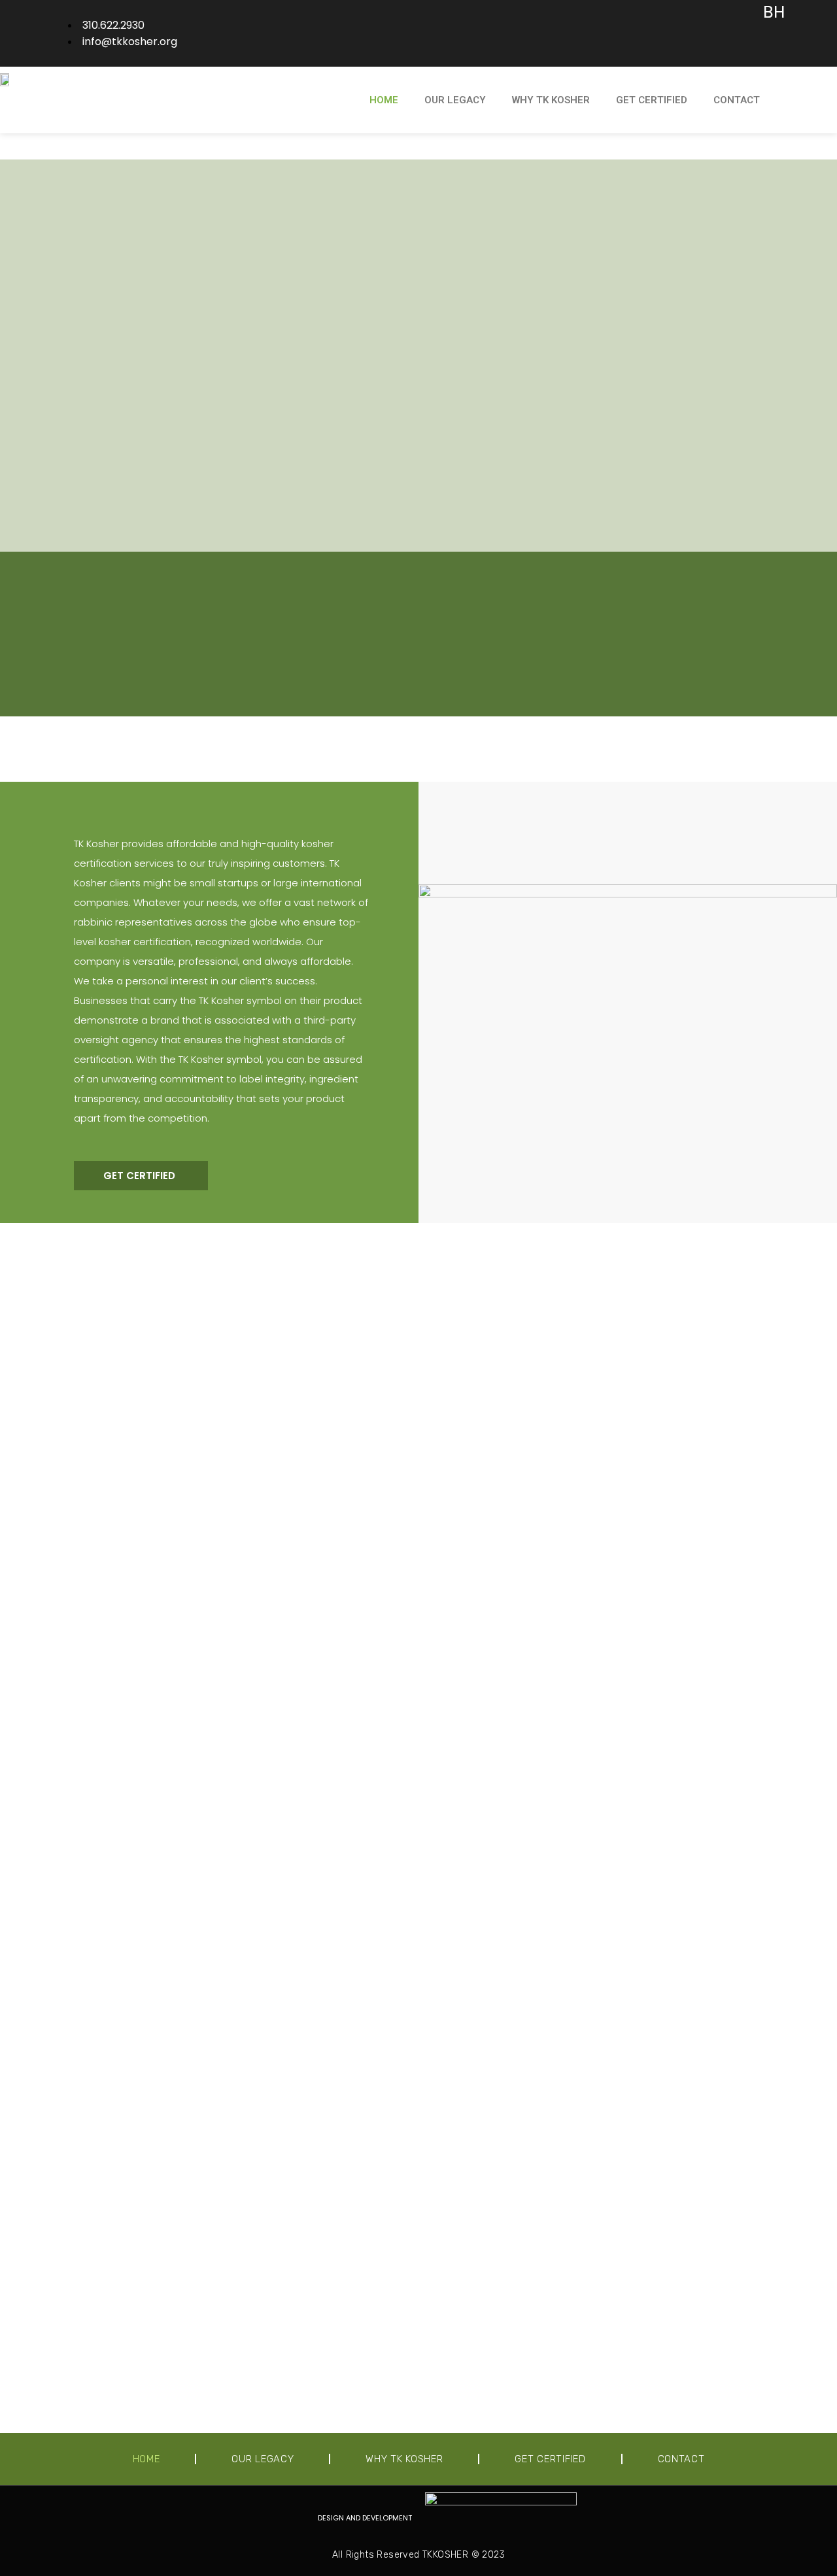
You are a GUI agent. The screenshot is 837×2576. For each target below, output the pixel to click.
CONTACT (737, 100)
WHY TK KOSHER (551, 100)
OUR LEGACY (455, 100)
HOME (384, 100)
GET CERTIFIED (652, 100)
